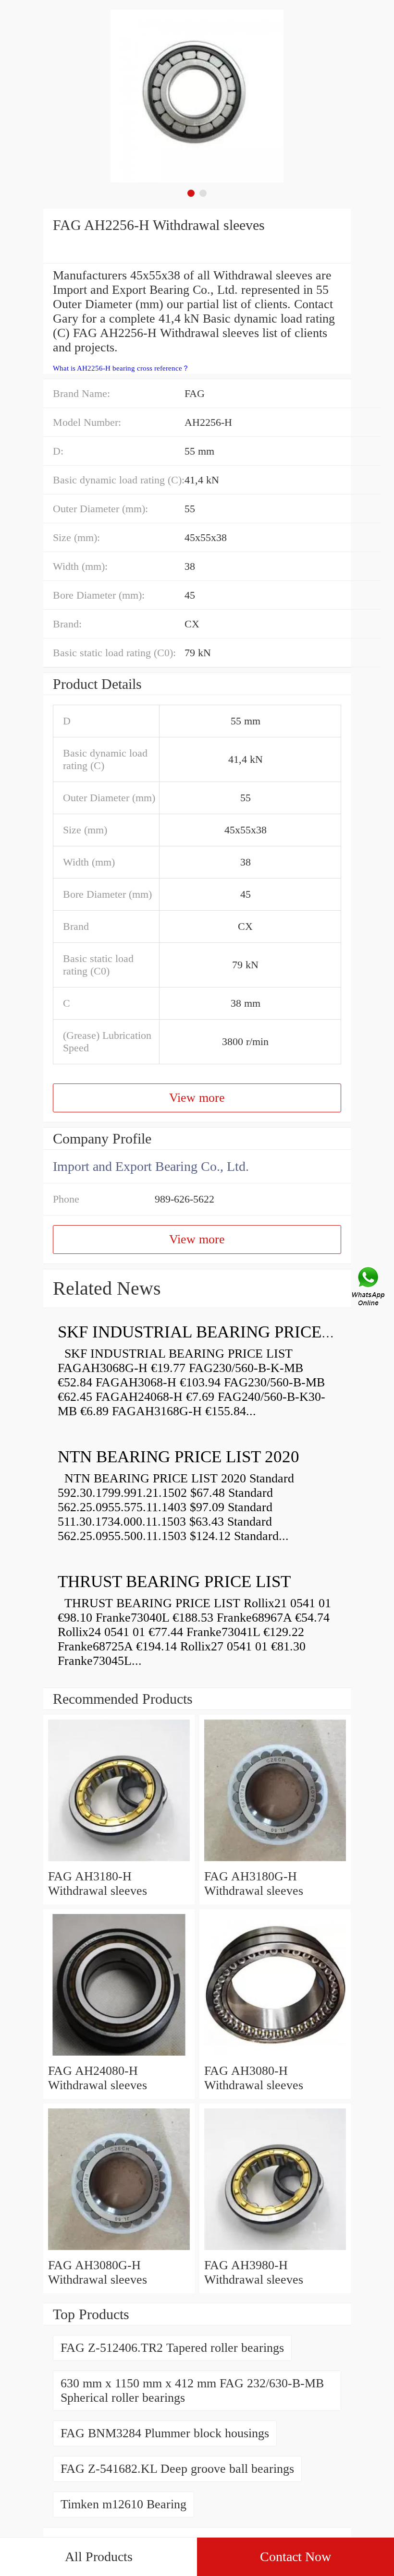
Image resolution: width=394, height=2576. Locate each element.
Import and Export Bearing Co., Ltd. (151, 1166)
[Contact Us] (369, 1288)
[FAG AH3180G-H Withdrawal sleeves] (275, 1862)
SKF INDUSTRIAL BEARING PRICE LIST (209, 1332)
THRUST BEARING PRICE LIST (174, 1582)
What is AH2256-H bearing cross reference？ (121, 368)
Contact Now (295, 2557)
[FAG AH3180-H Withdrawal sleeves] (119, 1862)
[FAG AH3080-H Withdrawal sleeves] (275, 2056)
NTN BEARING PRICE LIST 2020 (179, 1457)
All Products (99, 2557)
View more (197, 1098)
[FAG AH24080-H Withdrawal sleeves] (119, 2056)
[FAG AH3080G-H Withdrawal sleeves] (119, 2251)
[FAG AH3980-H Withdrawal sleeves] (275, 2251)
